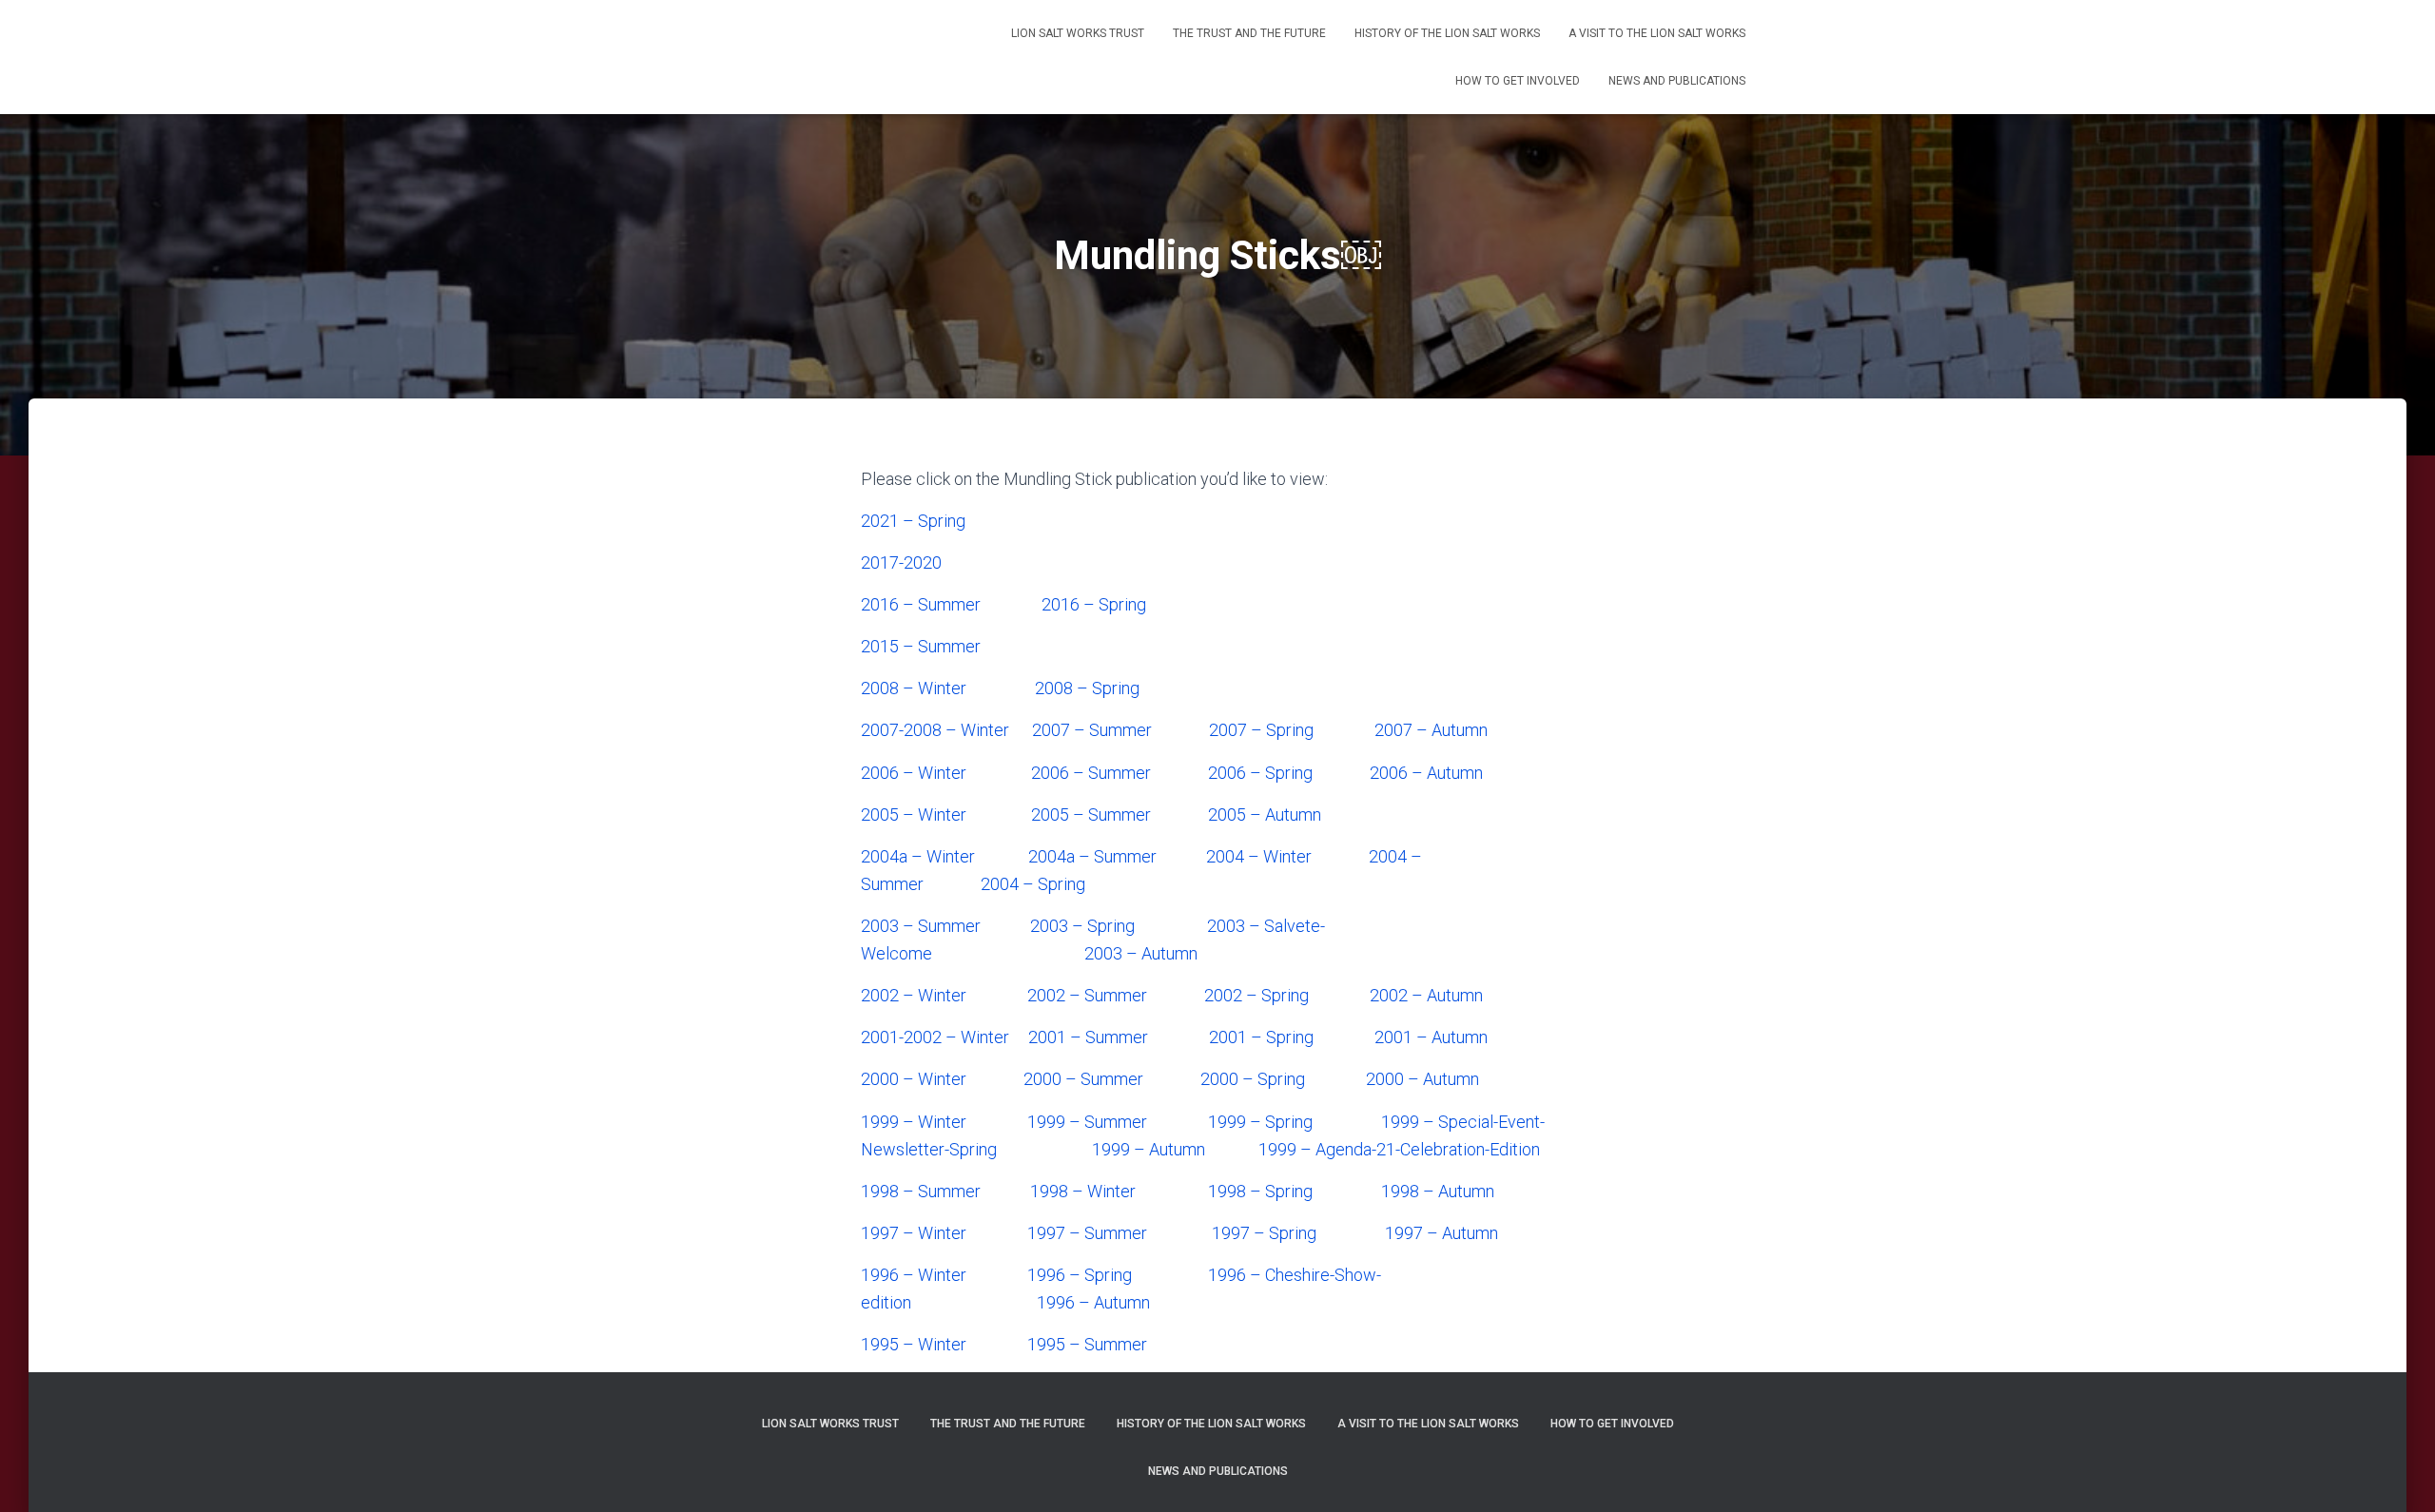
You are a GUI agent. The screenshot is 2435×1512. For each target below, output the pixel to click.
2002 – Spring (1256, 995)
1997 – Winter (914, 1233)
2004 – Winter (1259, 856)
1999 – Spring (1260, 1122)
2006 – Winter (914, 773)
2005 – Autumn (1265, 814)
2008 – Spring (1087, 688)
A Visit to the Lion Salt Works (1657, 33)
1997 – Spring (1264, 1233)
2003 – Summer (921, 926)
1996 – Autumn (1093, 1302)
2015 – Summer (921, 646)
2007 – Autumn (1431, 730)
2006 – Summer (1091, 773)
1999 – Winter (914, 1122)
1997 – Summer (1087, 1233)
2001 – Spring (1261, 1037)
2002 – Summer (1087, 995)
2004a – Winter (918, 856)
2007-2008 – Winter (935, 730)
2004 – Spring (1033, 884)
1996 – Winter (914, 1275)
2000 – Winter (914, 1079)
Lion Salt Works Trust (1078, 33)
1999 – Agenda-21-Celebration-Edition (1399, 1149)
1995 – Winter (914, 1344)
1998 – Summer (921, 1191)
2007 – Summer (1092, 730)
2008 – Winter (914, 688)
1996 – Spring (1080, 1275)
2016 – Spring (1094, 604)
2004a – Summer (1092, 856)
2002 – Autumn (1426, 995)
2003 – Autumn (1141, 953)
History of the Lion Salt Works (1447, 33)
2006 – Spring (1260, 773)
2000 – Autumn (1422, 1079)
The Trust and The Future (1249, 33)
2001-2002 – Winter (935, 1037)
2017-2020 (901, 562)
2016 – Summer (921, 604)
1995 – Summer (1087, 1344)
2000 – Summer (1083, 1079)
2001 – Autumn (1431, 1037)
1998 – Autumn (1438, 1191)
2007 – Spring (1261, 730)
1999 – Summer (1087, 1122)
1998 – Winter (1083, 1191)
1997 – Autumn (1442, 1233)
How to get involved (1518, 81)
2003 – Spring (1082, 926)
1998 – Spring (1260, 1191)
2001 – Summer (1088, 1037)
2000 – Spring (1253, 1079)
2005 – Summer (1091, 814)
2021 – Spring (913, 521)
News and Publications (1677, 81)
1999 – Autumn (1149, 1149)
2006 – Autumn (1426, 773)
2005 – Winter (914, 814)
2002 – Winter (914, 995)
